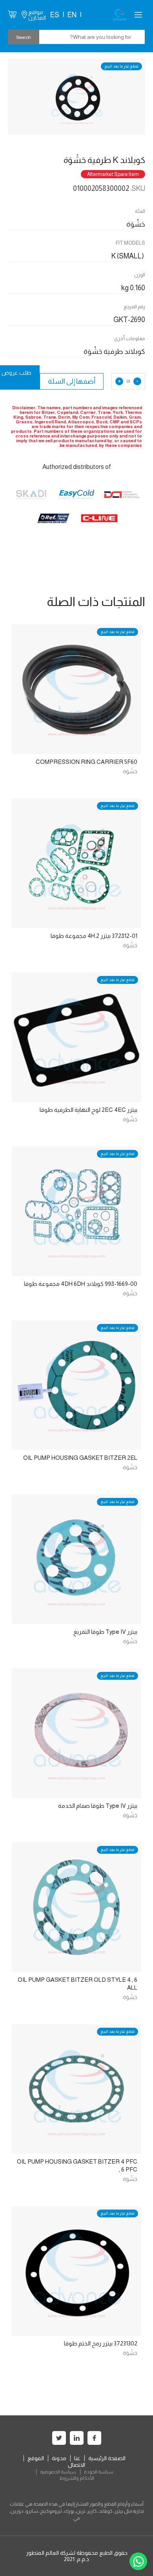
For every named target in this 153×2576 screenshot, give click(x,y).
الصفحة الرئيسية (107, 2458)
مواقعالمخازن (37, 15)
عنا (77, 2458)
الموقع (36, 2458)
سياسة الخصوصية (58, 2472)
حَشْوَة (130, 771)
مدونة (59, 2458)
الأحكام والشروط (77, 2478)
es (55, 15)
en (72, 15)
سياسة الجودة (99, 2472)
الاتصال (76, 2465)
